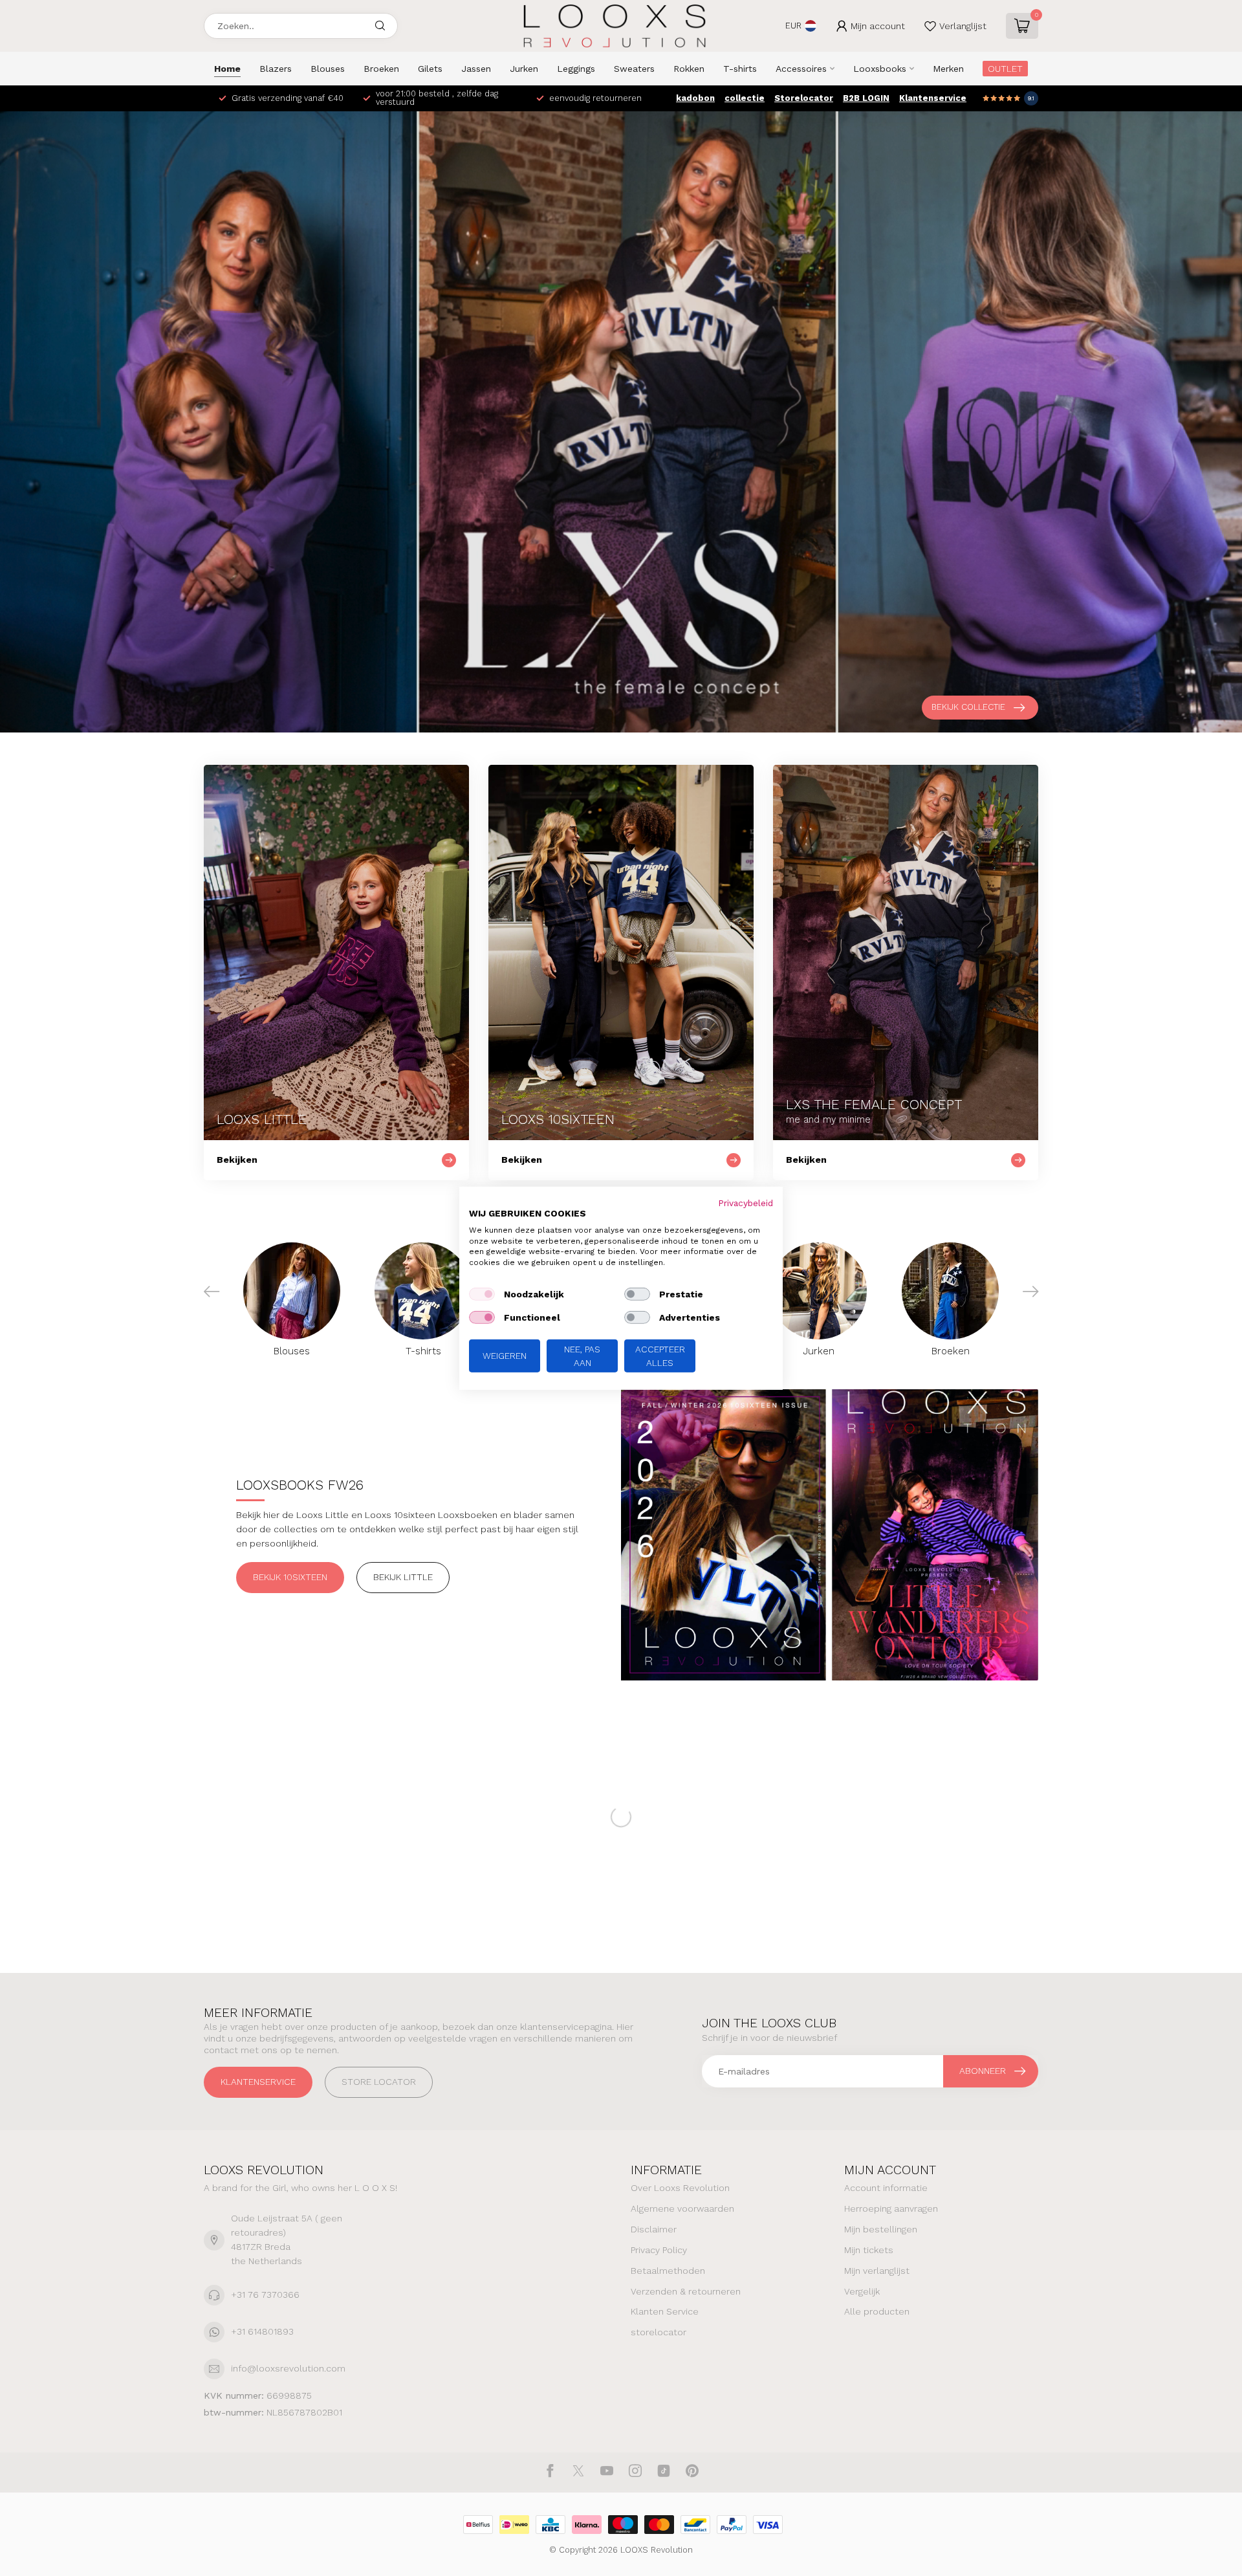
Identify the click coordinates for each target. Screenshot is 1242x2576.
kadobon (695, 98)
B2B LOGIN (866, 98)
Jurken (524, 69)
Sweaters (634, 69)
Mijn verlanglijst (877, 2271)
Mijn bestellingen (881, 2229)
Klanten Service (665, 2311)
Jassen (476, 69)
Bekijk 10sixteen (290, 1577)
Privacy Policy (659, 2250)
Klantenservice (933, 98)
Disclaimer (654, 2229)
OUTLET (1005, 69)
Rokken (689, 69)
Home (227, 69)
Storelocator (804, 98)
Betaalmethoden (668, 2271)
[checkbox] (482, 1294)
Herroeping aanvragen (891, 2208)
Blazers (276, 69)
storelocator (659, 2332)
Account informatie (886, 2188)
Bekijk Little (403, 1577)
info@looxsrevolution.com (288, 2368)
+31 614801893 (262, 2331)
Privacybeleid (746, 1202)
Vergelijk (862, 2291)
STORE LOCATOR (379, 2082)
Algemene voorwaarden (682, 2208)
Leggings (576, 69)
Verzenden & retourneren (686, 2291)
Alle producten (877, 2311)
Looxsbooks (880, 69)
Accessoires (801, 69)
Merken (948, 69)
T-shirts (740, 69)
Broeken (381, 69)
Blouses (328, 69)
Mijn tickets (869, 2250)
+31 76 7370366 (265, 2295)
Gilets (430, 69)
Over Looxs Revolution (680, 2188)
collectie (745, 98)
